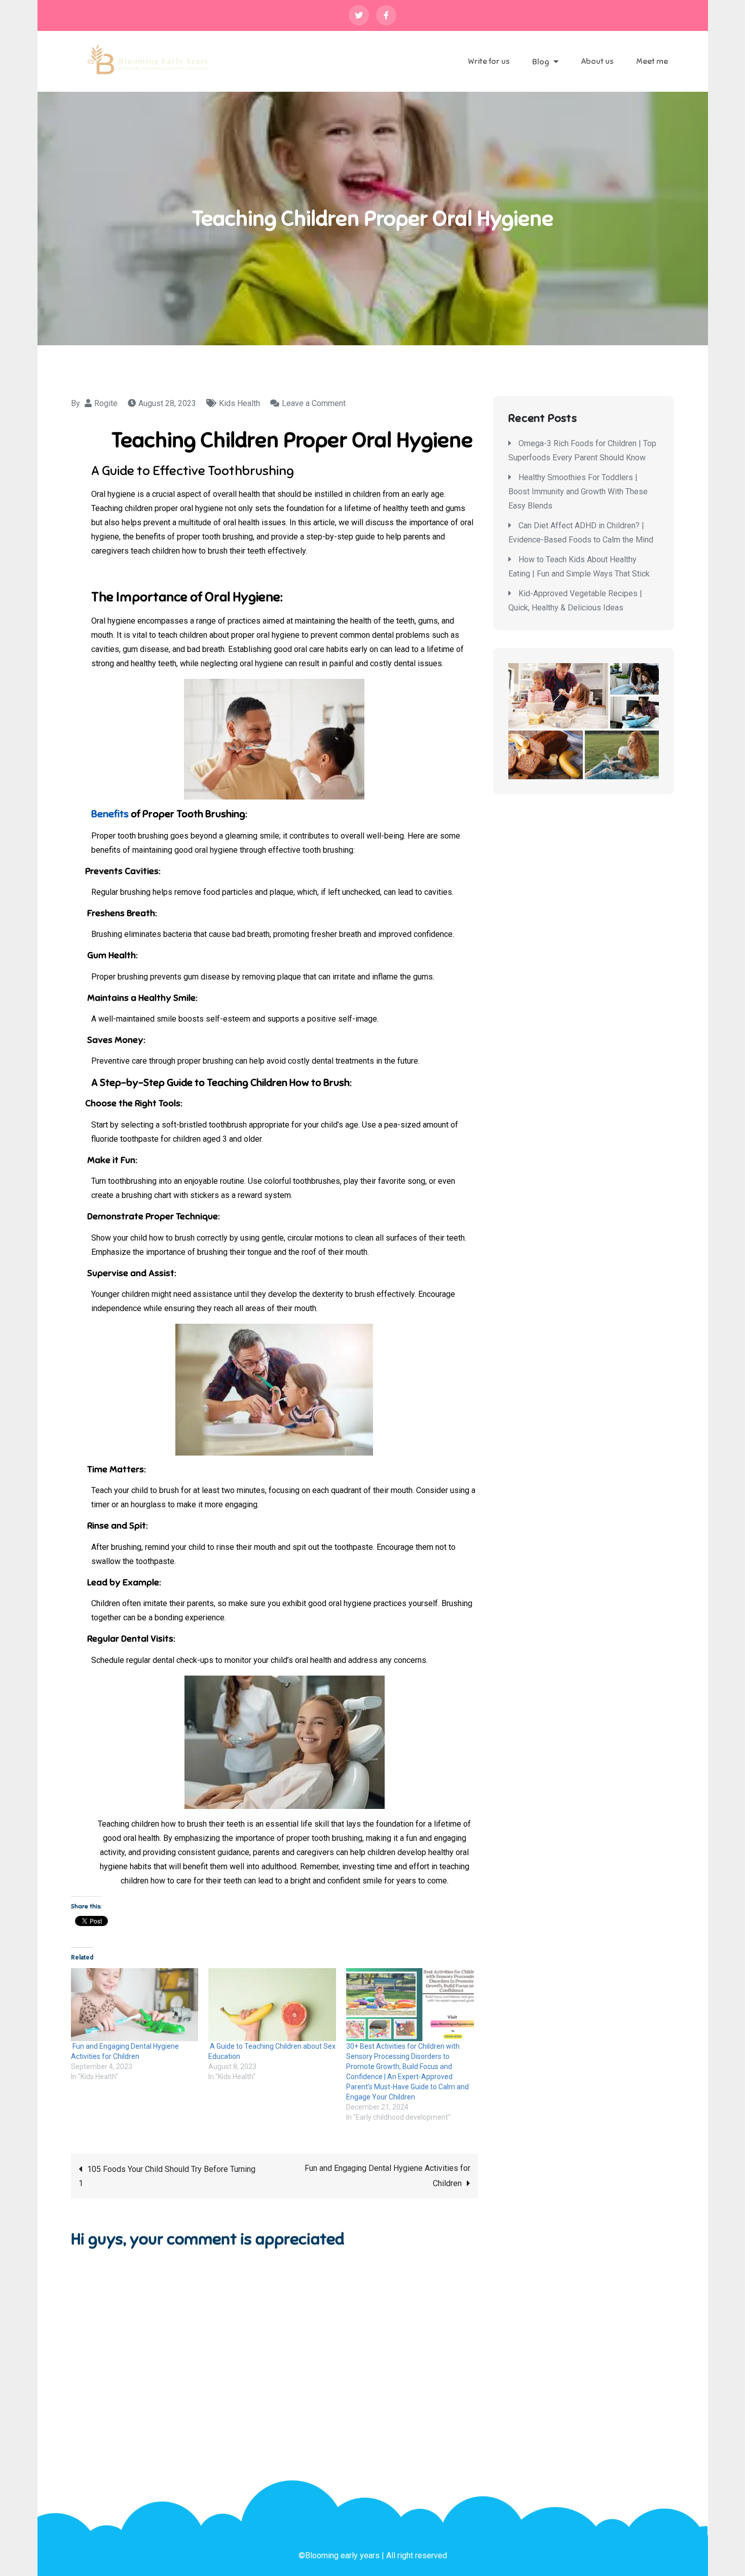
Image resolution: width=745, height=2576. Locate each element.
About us (597, 61)
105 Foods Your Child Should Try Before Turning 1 (167, 2176)
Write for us (489, 61)
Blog (541, 62)
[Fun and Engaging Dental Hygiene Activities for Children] (135, 2005)
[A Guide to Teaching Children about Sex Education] (272, 2005)
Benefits (110, 814)
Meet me (652, 61)
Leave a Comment (314, 403)
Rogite (106, 403)
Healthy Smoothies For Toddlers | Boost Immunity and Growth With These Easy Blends (578, 492)
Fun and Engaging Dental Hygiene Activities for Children (386, 2176)
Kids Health (239, 403)
